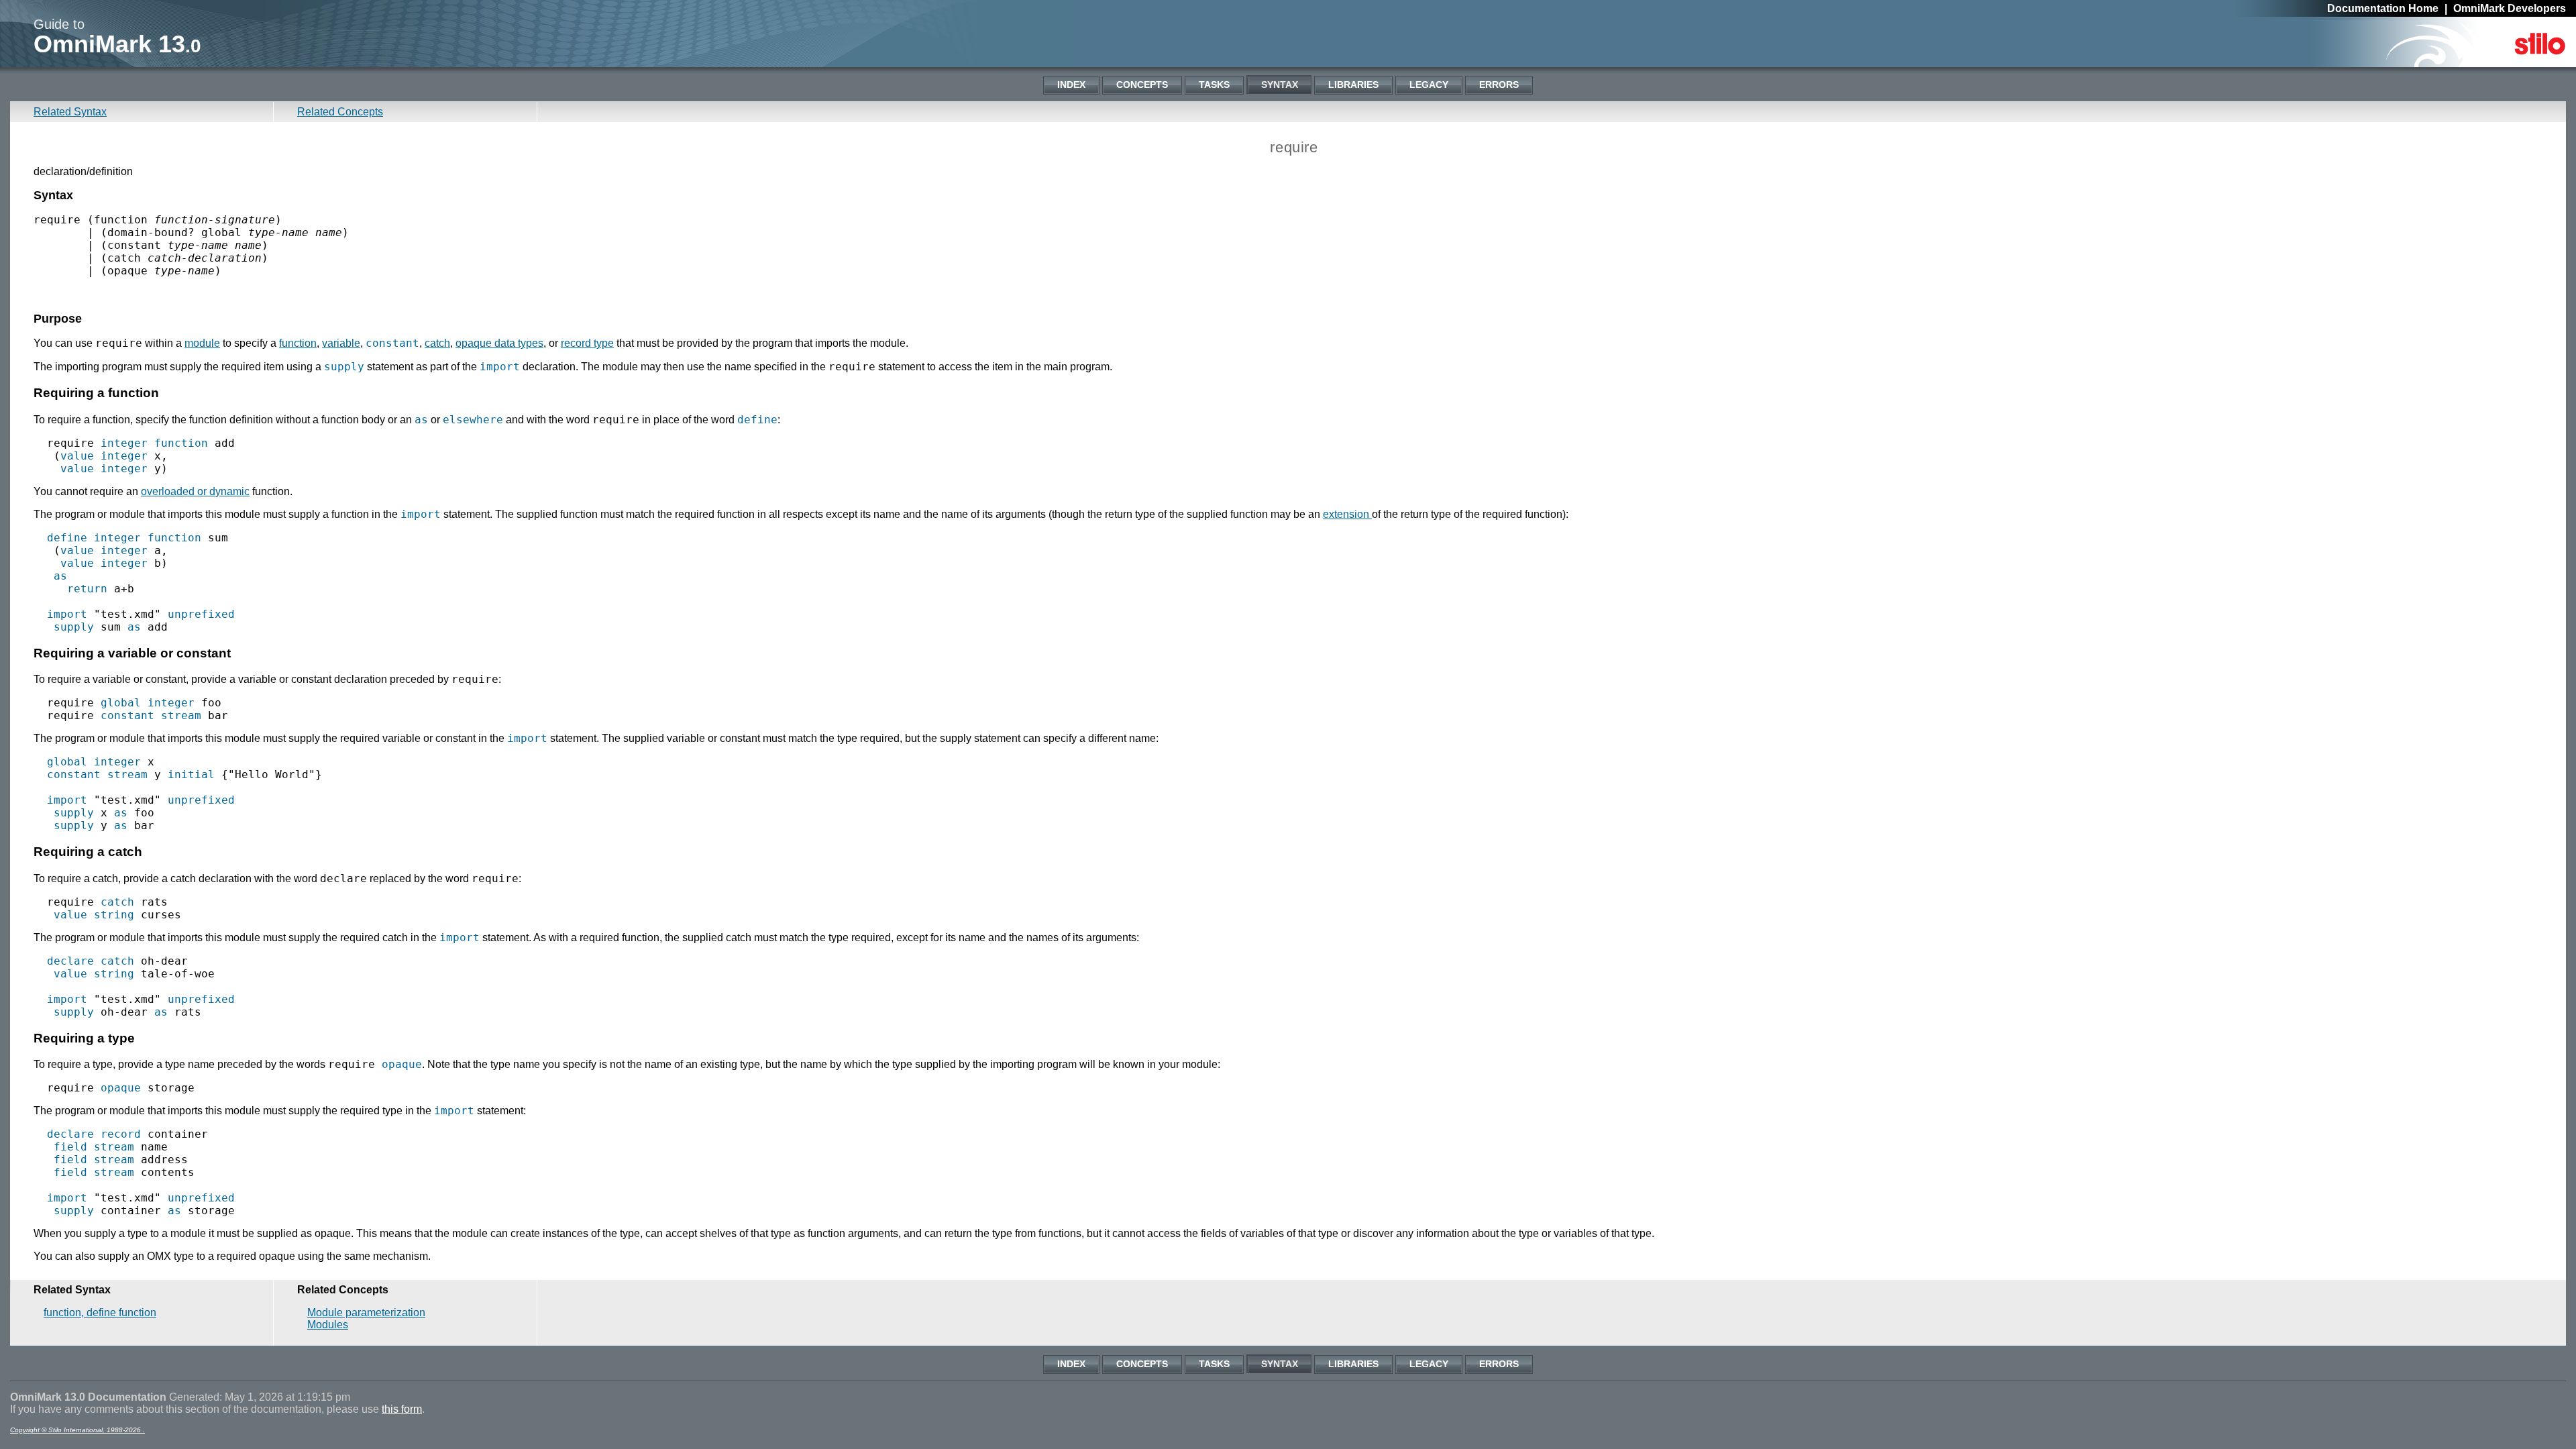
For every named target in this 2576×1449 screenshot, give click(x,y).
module (202, 343)
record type (587, 343)
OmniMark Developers (2510, 8)
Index (1071, 85)
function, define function (100, 1312)
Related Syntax (70, 112)
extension (1347, 514)
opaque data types (499, 343)
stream (181, 715)
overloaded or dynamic (195, 491)
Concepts (1142, 85)
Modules (328, 1325)
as (421, 420)
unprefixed (201, 614)
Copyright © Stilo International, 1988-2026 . (77, 1430)
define (757, 420)
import (500, 367)
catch (437, 343)
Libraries (1353, 85)
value (77, 456)
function (298, 343)
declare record (94, 1134)
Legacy (1429, 85)
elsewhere (473, 420)
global (121, 703)
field (70, 1147)
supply (344, 367)
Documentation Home (2383, 8)
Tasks (1214, 85)
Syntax (1280, 85)
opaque (402, 1064)
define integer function (124, 538)
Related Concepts (340, 112)
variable (341, 343)
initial (191, 774)
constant (392, 343)
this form (402, 1409)
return (87, 589)
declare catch (91, 961)
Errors (1499, 85)
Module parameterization (366, 1312)
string (114, 915)
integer (124, 443)
